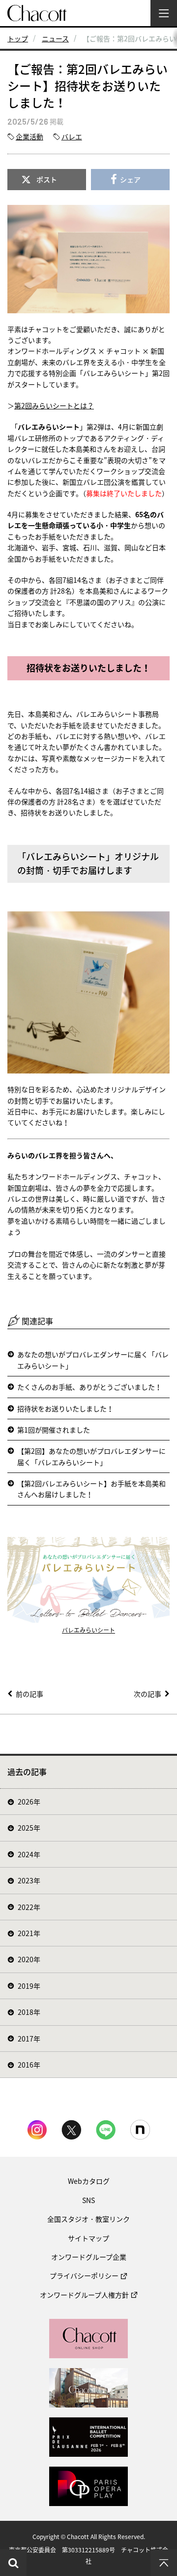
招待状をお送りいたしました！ (65, 1408)
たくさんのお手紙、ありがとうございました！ (89, 1387)
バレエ (72, 136)
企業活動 (29, 136)
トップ (18, 38)
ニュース (55, 38)
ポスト (47, 179)
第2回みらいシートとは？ (54, 405)
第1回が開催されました (54, 1430)
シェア (130, 179)
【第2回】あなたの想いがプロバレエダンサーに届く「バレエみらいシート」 (91, 1456)
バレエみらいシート (88, 1630)
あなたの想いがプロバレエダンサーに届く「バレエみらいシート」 (93, 1360)
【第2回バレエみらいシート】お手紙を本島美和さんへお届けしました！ (91, 1489)
